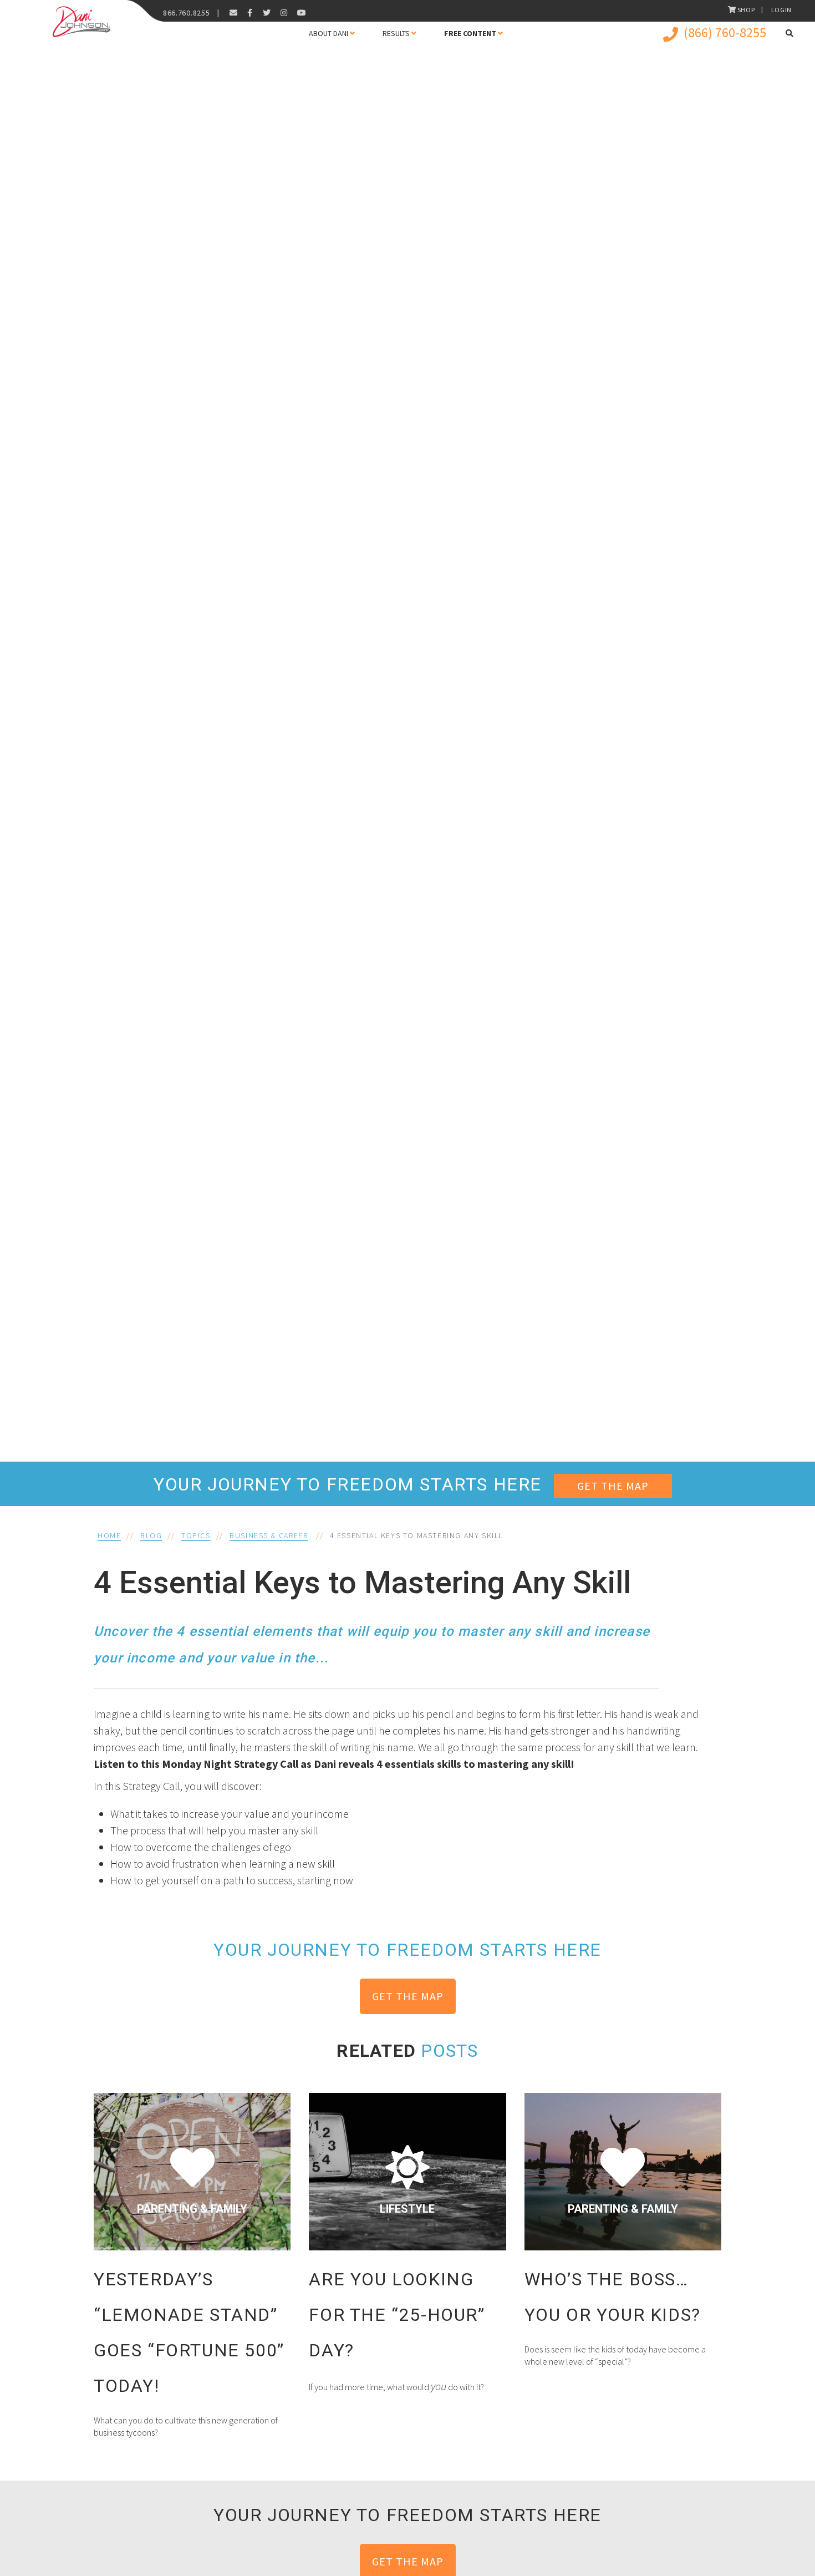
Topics (196, 1535)
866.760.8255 (186, 13)
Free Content (470, 33)
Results (396, 33)
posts (449, 2051)
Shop (746, 10)
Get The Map (613, 1486)
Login (782, 10)
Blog (151, 1535)
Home (109, 1535)
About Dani (328, 33)
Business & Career (269, 1535)
